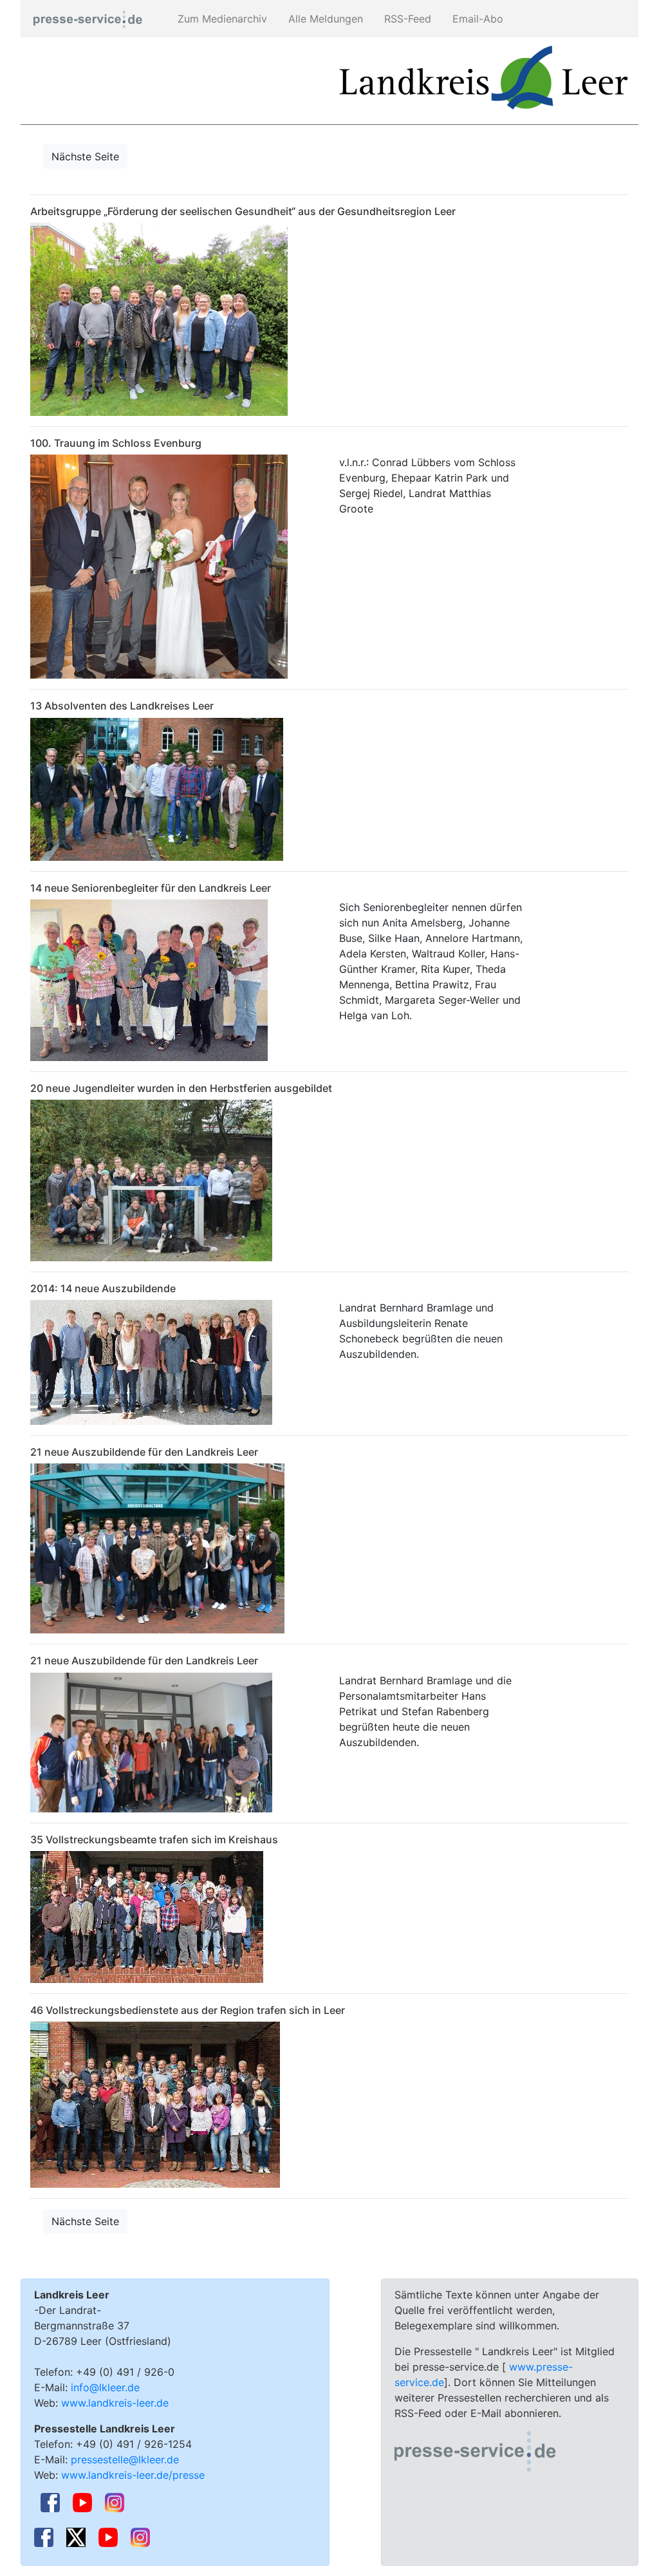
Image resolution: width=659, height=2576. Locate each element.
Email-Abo (476, 19)
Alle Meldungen (324, 19)
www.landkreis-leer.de (115, 2403)
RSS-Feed (406, 19)
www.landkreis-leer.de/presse (133, 2475)
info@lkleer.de (105, 2387)
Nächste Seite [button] (85, 156)
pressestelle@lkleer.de (125, 2459)
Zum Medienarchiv (221, 19)
